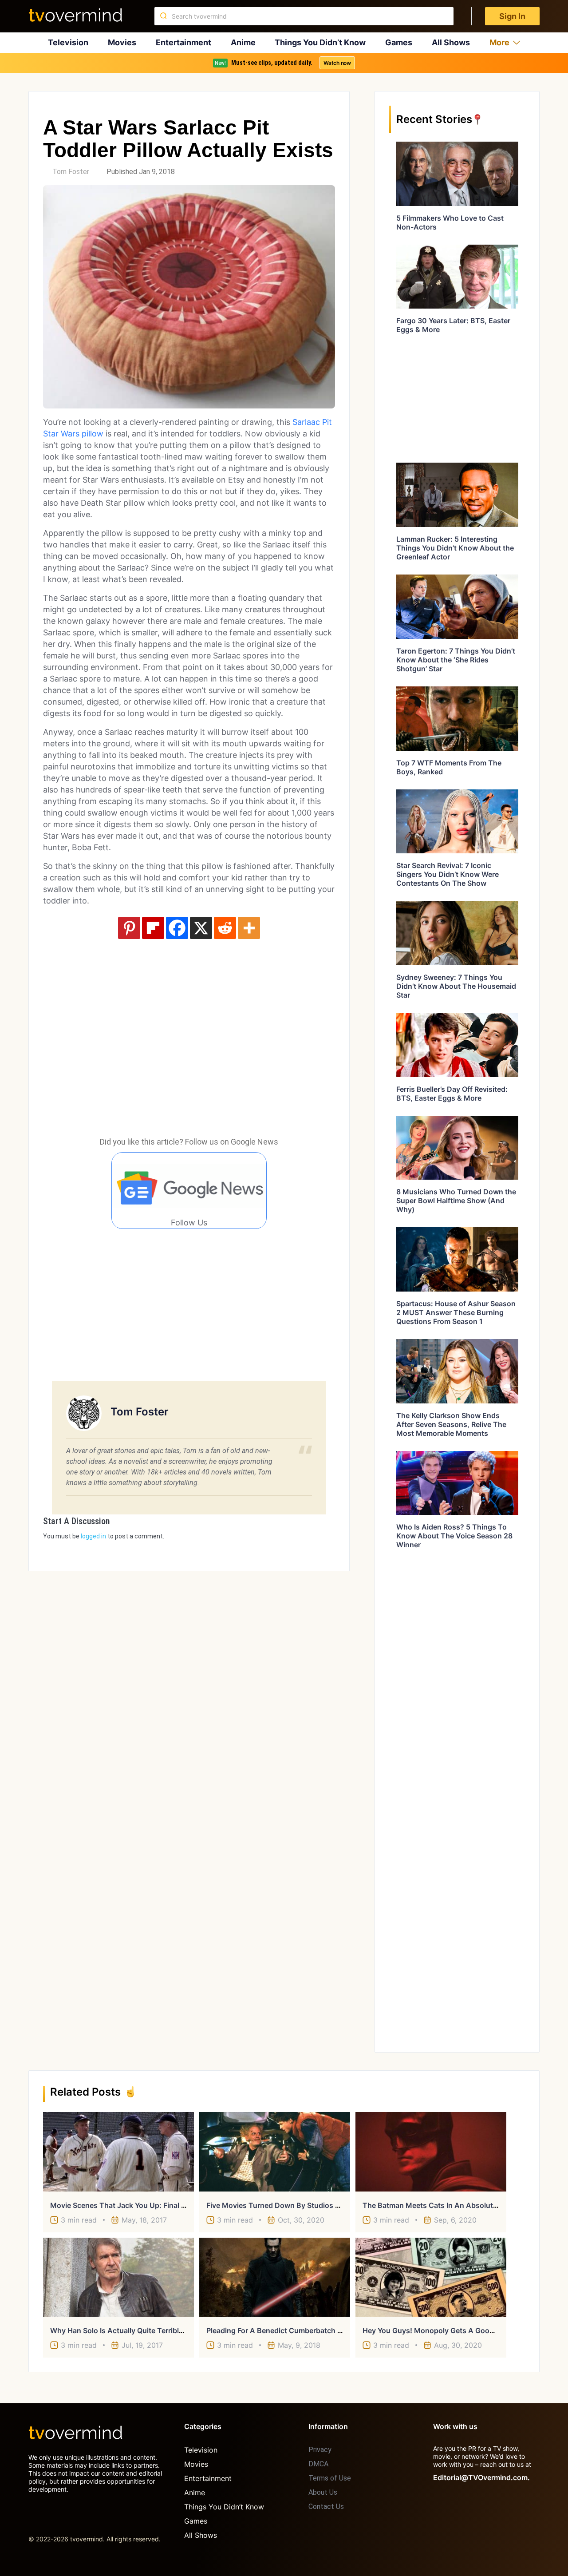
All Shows (451, 42)
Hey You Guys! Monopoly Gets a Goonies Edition (446, 2330)
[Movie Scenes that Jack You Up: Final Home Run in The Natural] (118, 2152)
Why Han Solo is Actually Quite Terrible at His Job (135, 2330)
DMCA (318, 2464)
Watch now (337, 63)
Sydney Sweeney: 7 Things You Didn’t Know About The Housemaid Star (456, 986)
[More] (249, 928)
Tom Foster (71, 172)
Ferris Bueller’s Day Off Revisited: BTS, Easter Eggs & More (452, 1094)
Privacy (320, 2450)
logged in (93, 1536)
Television (68, 42)
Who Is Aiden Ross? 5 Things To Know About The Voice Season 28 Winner (454, 1536)
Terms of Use (330, 2478)
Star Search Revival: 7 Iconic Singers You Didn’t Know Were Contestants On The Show (448, 874)
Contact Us (326, 2507)
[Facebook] (177, 928)
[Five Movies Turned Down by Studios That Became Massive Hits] (275, 2152)
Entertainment (183, 42)
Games (399, 42)
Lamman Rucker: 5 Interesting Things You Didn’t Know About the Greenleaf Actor (455, 548)
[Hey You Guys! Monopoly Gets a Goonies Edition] (431, 2277)
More (499, 42)
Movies (122, 42)
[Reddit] (225, 928)
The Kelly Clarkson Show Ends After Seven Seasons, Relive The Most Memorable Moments (451, 1424)
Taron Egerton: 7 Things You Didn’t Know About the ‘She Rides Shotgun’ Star (456, 660)
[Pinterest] (129, 928)
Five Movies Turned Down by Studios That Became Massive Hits (316, 2205)
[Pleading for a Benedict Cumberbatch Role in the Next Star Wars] (275, 2277)
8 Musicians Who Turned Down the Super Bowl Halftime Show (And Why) (456, 1201)
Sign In (512, 16)
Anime (243, 42)
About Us (323, 2492)
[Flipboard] (153, 928)
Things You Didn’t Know (320, 42)
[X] (201, 928)
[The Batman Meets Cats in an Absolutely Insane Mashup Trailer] (431, 2152)
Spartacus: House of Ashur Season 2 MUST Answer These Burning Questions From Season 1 (456, 1312)
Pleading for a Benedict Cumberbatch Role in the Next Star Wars (317, 2330)
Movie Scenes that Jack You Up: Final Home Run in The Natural (158, 2205)
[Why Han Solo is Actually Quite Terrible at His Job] (118, 2277)
